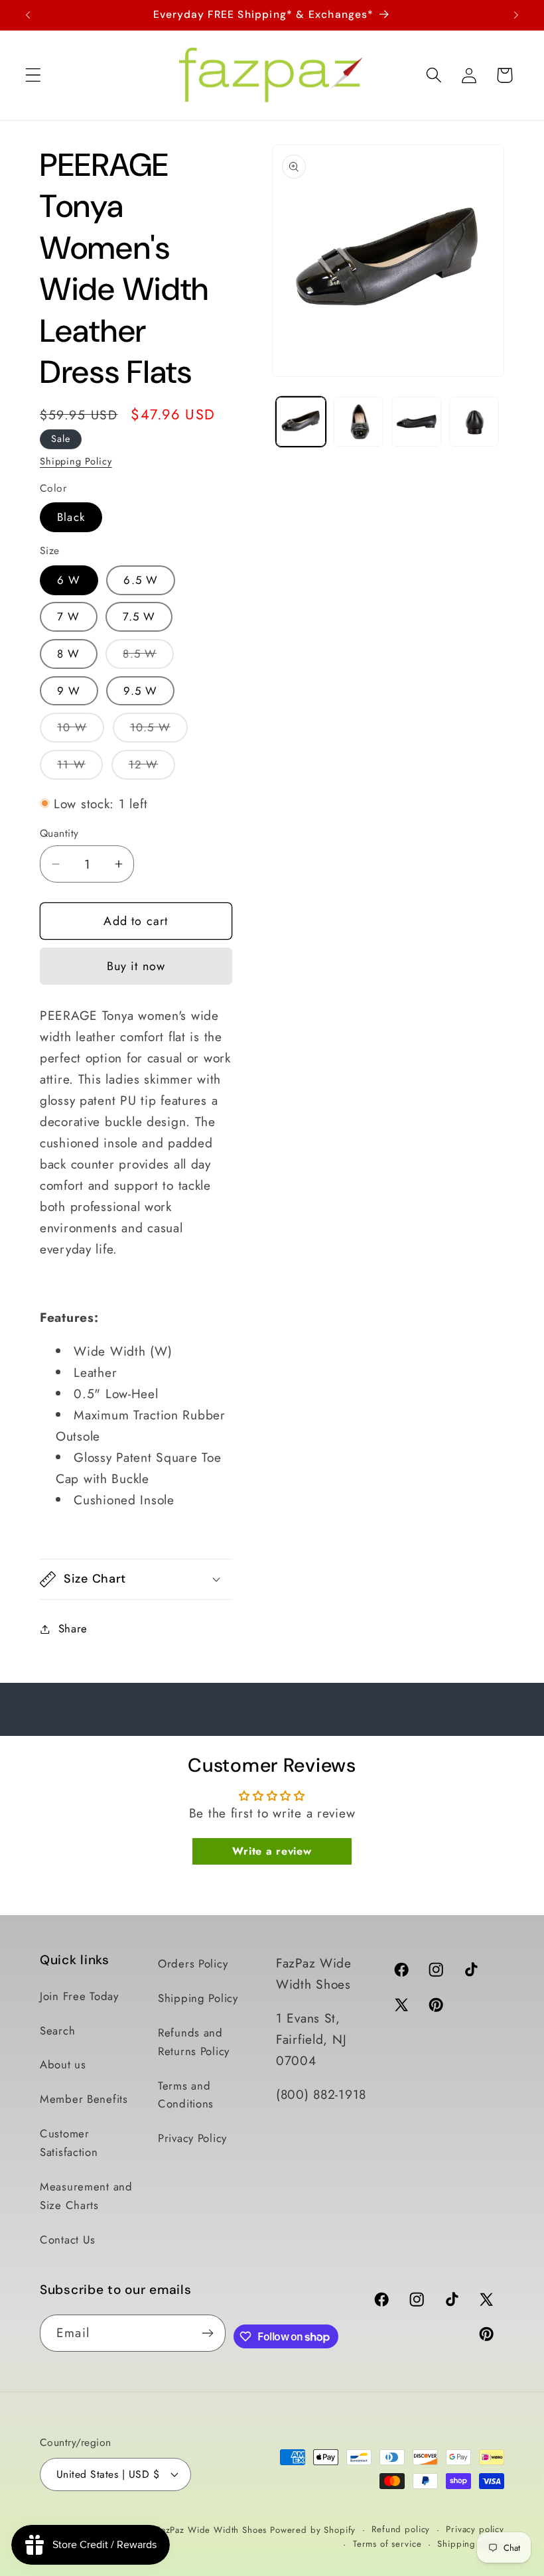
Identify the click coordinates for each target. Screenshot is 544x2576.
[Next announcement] (516, 15)
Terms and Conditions (186, 2095)
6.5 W (141, 580)
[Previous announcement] (28, 15)
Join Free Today (79, 1996)
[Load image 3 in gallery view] (416, 422)
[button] (34, 75)
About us (63, 2064)
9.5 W (140, 691)
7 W (69, 616)
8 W (69, 654)
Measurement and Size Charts (86, 2196)
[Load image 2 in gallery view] (359, 422)
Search (57, 2031)
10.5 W (159, 731)
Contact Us (68, 2240)
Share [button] (73, 1628)
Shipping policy (471, 2544)
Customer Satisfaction (69, 2143)
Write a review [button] (272, 1851)
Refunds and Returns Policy (194, 2042)
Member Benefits (84, 2099)
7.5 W (139, 616)
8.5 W (148, 657)
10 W (81, 731)
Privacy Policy (192, 2138)
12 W (152, 768)
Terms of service (387, 2544)
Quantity (59, 833)
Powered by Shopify (313, 2530)
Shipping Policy (76, 461)
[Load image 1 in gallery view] (301, 422)
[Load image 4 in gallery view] (474, 422)
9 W (69, 691)
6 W (69, 580)
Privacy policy (475, 2529)
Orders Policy (193, 1964)
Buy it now (136, 966)
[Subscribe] (207, 2333)
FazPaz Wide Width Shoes (211, 2530)
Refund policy (401, 2529)
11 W (80, 768)
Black (71, 517)
